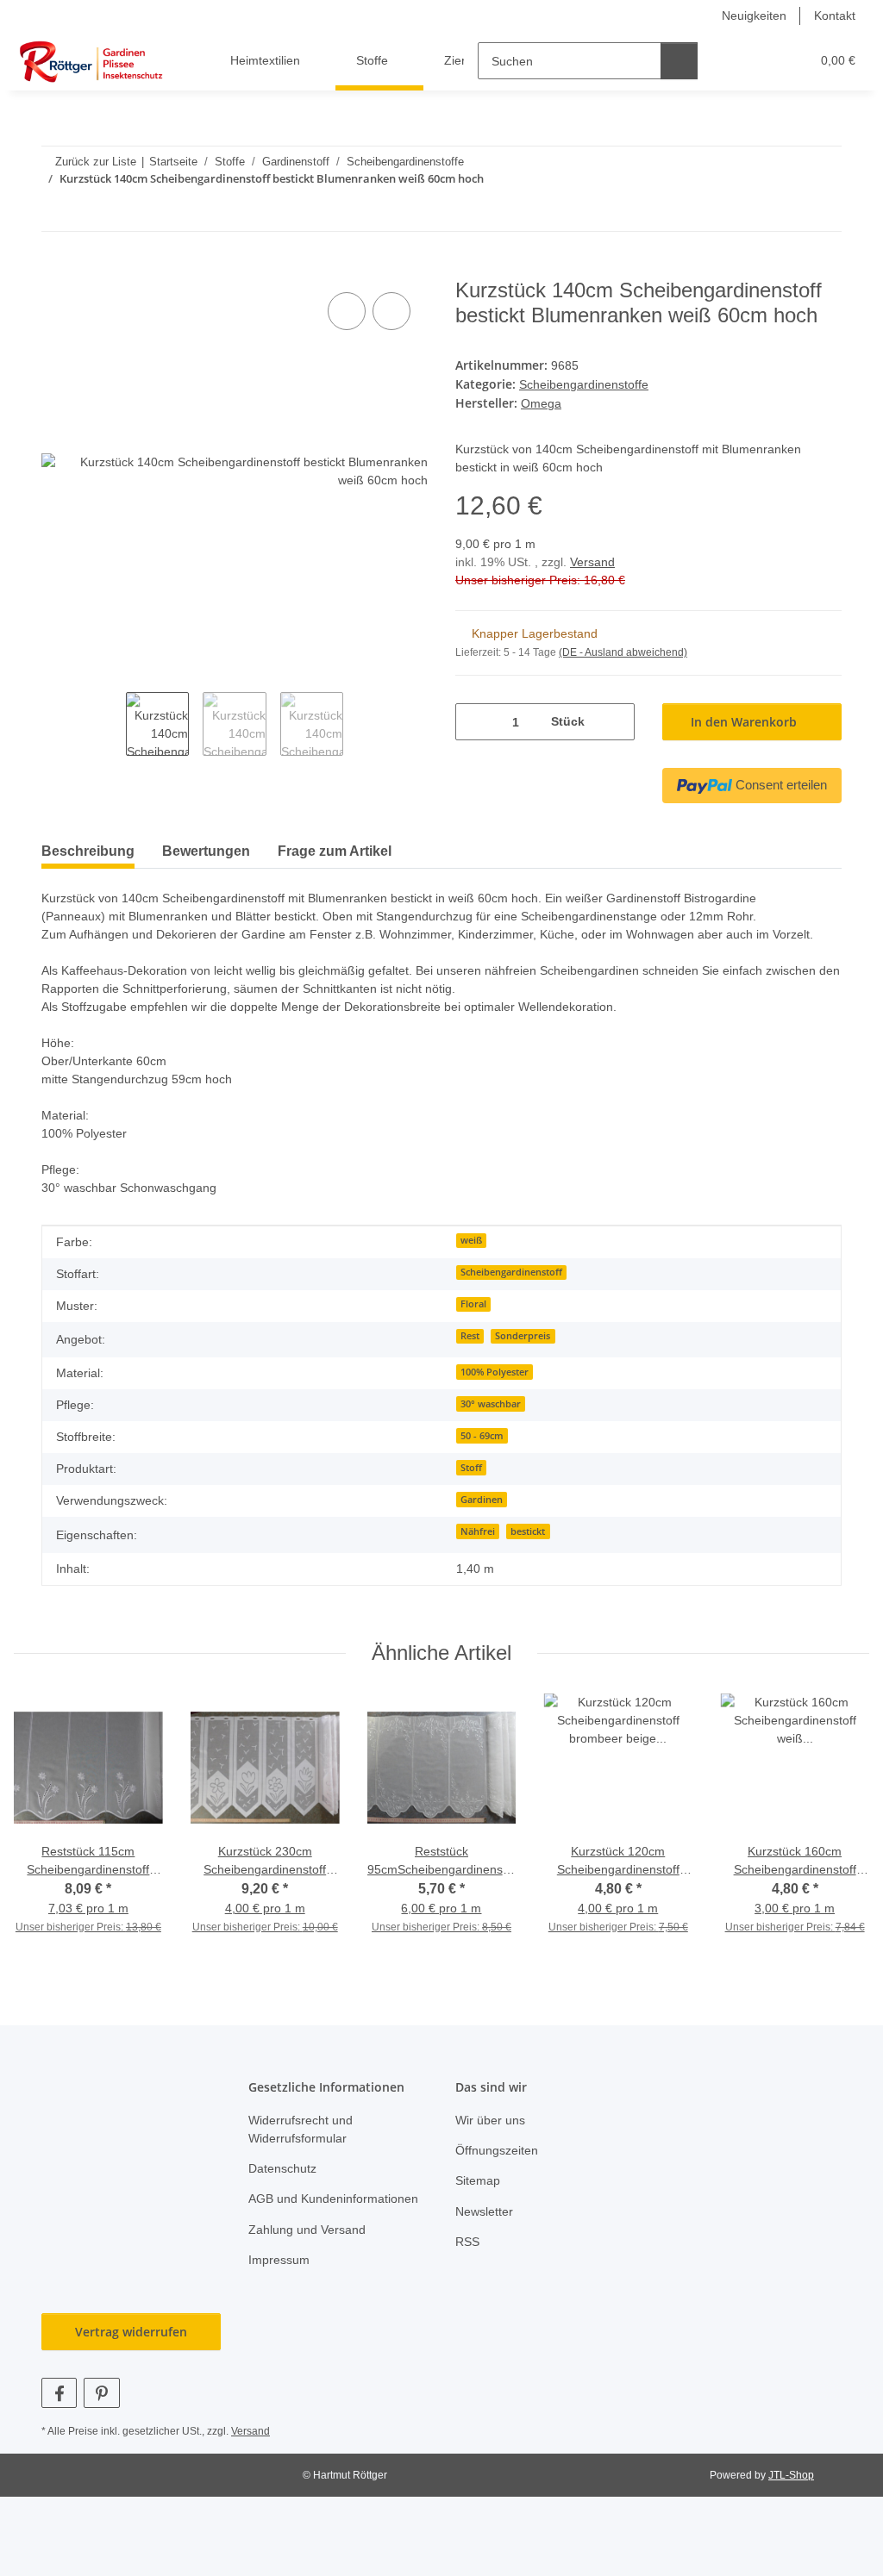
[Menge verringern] (475, 720)
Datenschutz (285, 2205)
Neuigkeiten (749, 16)
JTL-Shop (793, 2530)
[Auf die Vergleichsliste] (347, 312)
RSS (466, 2278)
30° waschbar (491, 1439)
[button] (731, 61)
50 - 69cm (482, 1471)
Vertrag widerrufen (131, 2386)
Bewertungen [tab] (206, 868)
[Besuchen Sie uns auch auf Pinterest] (101, 2447)
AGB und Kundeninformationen (313, 2244)
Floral (473, 1340)
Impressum (281, 2314)
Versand (596, 561)
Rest (470, 1372)
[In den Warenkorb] (55, 270)
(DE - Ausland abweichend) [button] (626, 651)
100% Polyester (495, 1407)
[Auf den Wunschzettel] (391, 312)
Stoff (471, 1503)
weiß (471, 1276)
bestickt (528, 1567)
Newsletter (487, 2248)
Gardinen (482, 1535)
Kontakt (833, 16)
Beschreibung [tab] (88, 868)
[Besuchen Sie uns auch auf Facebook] (59, 2447)
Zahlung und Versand (311, 2284)
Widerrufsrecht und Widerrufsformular (306, 2165)
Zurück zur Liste (96, 161)
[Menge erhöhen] (615, 720)
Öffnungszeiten (500, 2187)
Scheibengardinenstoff (511, 1308)
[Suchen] (680, 61)
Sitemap (479, 2217)
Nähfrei (478, 1567)
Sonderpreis (523, 1372)
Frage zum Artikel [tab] (335, 868)
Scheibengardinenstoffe (589, 384)
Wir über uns (493, 2156)
